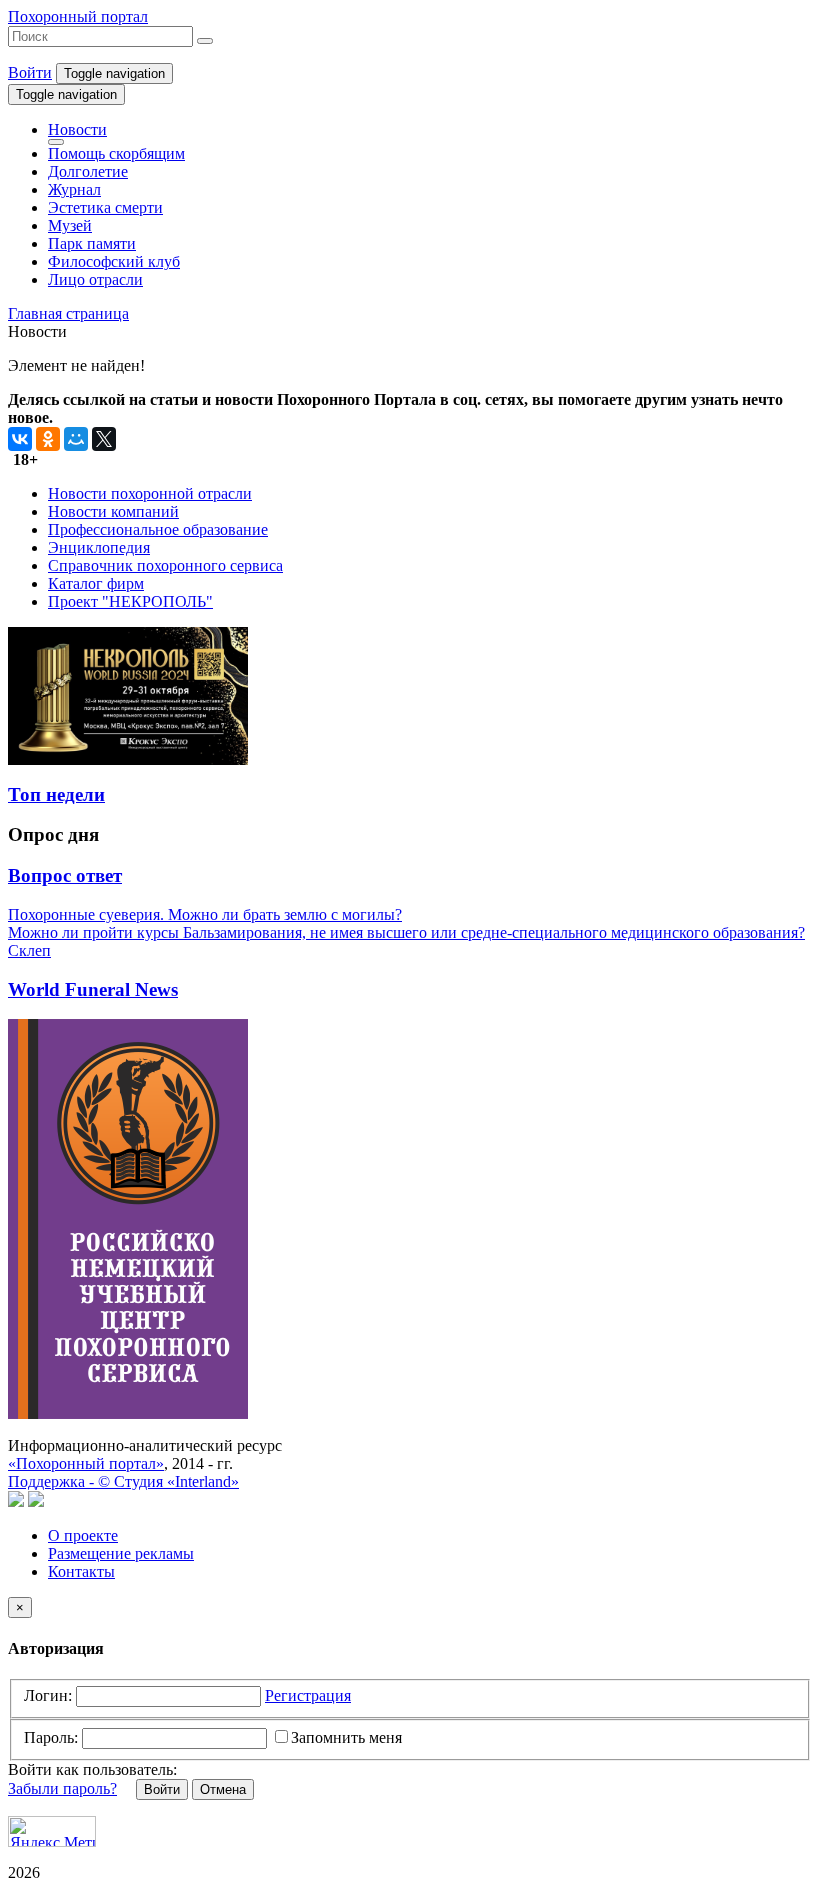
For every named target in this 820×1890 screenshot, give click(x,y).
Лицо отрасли (95, 279)
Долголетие (88, 171)
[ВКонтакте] (20, 439)
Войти (30, 72)
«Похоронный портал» (86, 1463)
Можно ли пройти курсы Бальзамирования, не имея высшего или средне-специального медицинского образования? (406, 932)
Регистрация (308, 1695)
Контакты (81, 1571)
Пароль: (51, 1737)
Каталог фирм (96, 583)
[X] (104, 439)
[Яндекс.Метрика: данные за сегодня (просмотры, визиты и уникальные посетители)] (52, 1831)
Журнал (74, 189)
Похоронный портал (78, 16)
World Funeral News (93, 989)
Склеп (29, 950)
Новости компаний (113, 511)
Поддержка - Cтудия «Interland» (123, 1481)
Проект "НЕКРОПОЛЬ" (130, 601)
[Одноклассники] (48, 439)
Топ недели (56, 794)
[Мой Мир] (76, 439)
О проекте (83, 1535)
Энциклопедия (99, 547)
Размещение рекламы (121, 1553)
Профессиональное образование (158, 529)
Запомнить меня (346, 1737)
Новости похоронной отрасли (150, 493)
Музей (70, 225)
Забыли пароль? (62, 1788)
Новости (77, 129)
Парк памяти (92, 243)
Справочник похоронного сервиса (165, 565)
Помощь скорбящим (116, 153)
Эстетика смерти (105, 207)
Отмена (223, 1789)
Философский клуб (114, 261)
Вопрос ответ (65, 875)
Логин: (48, 1695)
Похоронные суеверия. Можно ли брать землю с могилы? (205, 914)
